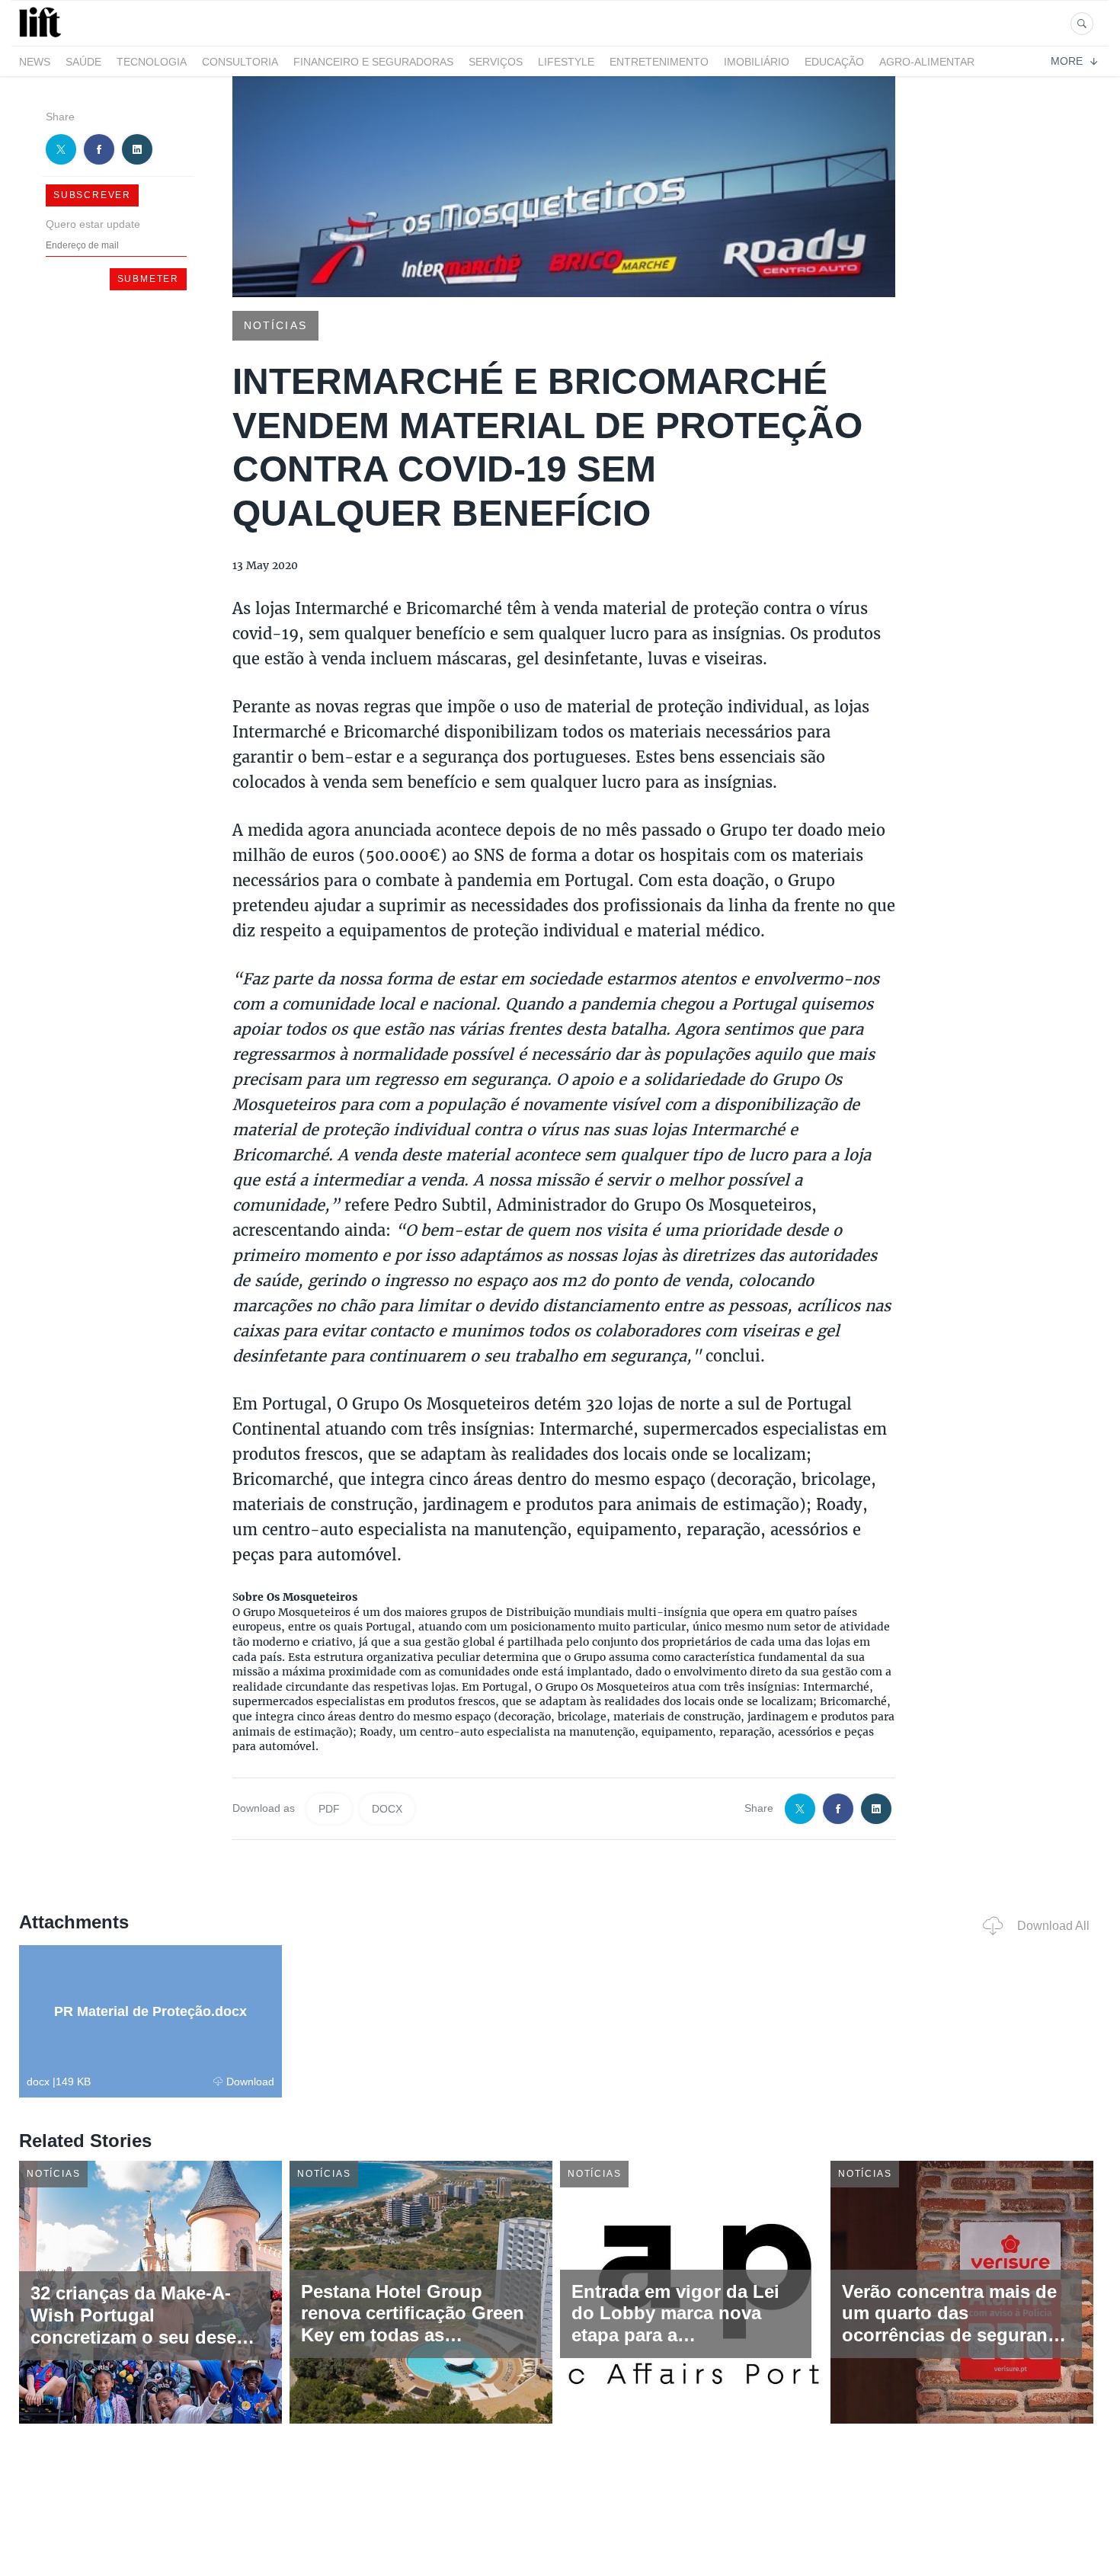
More (1067, 61)
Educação (834, 62)
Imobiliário (757, 62)
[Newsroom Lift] (43, 37)
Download (250, 2082)
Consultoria (240, 62)
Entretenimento (659, 62)
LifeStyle (566, 62)
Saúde (83, 62)
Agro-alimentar (927, 62)
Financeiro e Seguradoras (373, 62)
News (35, 62)
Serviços (496, 62)
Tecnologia (152, 62)
